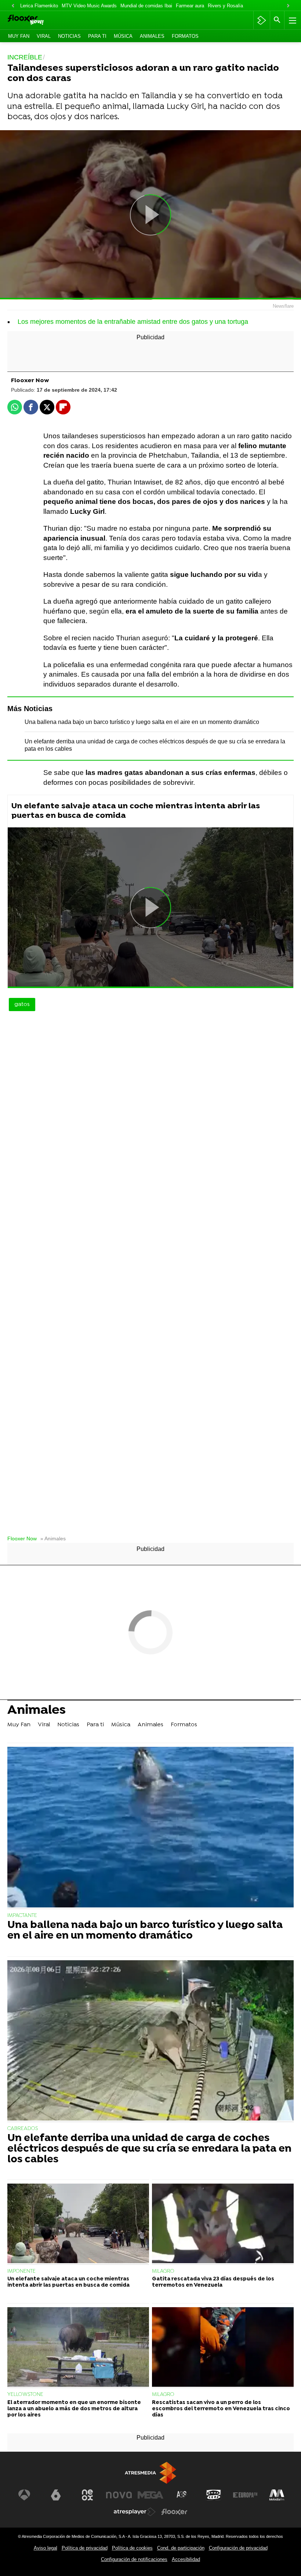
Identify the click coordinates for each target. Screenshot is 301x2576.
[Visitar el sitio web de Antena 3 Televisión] (24, 2495)
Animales (152, 36)
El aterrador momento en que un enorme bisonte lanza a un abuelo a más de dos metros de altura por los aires (74, 2409)
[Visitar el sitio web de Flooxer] (174, 2512)
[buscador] (277, 20)
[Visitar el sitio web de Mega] (150, 2495)
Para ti (97, 36)
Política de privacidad (85, 2548)
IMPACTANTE (22, 1916)
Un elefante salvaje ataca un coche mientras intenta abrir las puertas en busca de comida (136, 811)
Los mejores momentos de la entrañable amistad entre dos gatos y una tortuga (133, 322)
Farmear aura (190, 6)
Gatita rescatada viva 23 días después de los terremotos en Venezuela (213, 2282)
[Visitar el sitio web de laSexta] (56, 2495)
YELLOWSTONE (25, 2395)
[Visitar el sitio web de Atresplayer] (135, 2512)
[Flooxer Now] (37, 20)
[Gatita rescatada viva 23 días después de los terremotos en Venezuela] (223, 2224)
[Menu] (292, 20)
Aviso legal (46, 2548)
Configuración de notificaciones (134, 2559)
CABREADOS (23, 2129)
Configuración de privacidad (238, 2548)
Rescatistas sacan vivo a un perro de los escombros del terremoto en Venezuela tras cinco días (221, 2409)
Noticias (69, 36)
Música (123, 36)
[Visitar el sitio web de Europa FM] (245, 2495)
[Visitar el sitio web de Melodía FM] (277, 2495)
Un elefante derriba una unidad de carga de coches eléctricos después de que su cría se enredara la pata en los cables (149, 2149)
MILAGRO (163, 2271)
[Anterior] (13, 6)
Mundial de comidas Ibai (146, 6)
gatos (22, 1005)
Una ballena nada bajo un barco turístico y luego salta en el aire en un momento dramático (142, 722)
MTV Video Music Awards (89, 6)
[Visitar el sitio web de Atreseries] (182, 2495)
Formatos (185, 36)
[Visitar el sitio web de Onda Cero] (214, 2495)
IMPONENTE (21, 2271)
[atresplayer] (262, 20)
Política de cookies (132, 2548)
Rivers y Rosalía (225, 6)
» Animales (53, 1539)
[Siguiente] (288, 6)
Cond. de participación (181, 2548)
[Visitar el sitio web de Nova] (119, 2495)
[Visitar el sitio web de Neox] (87, 2495)
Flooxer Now (22, 1539)
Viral (44, 36)
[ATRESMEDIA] (150, 2473)
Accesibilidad (186, 2559)
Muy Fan (19, 36)
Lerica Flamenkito (39, 6)
